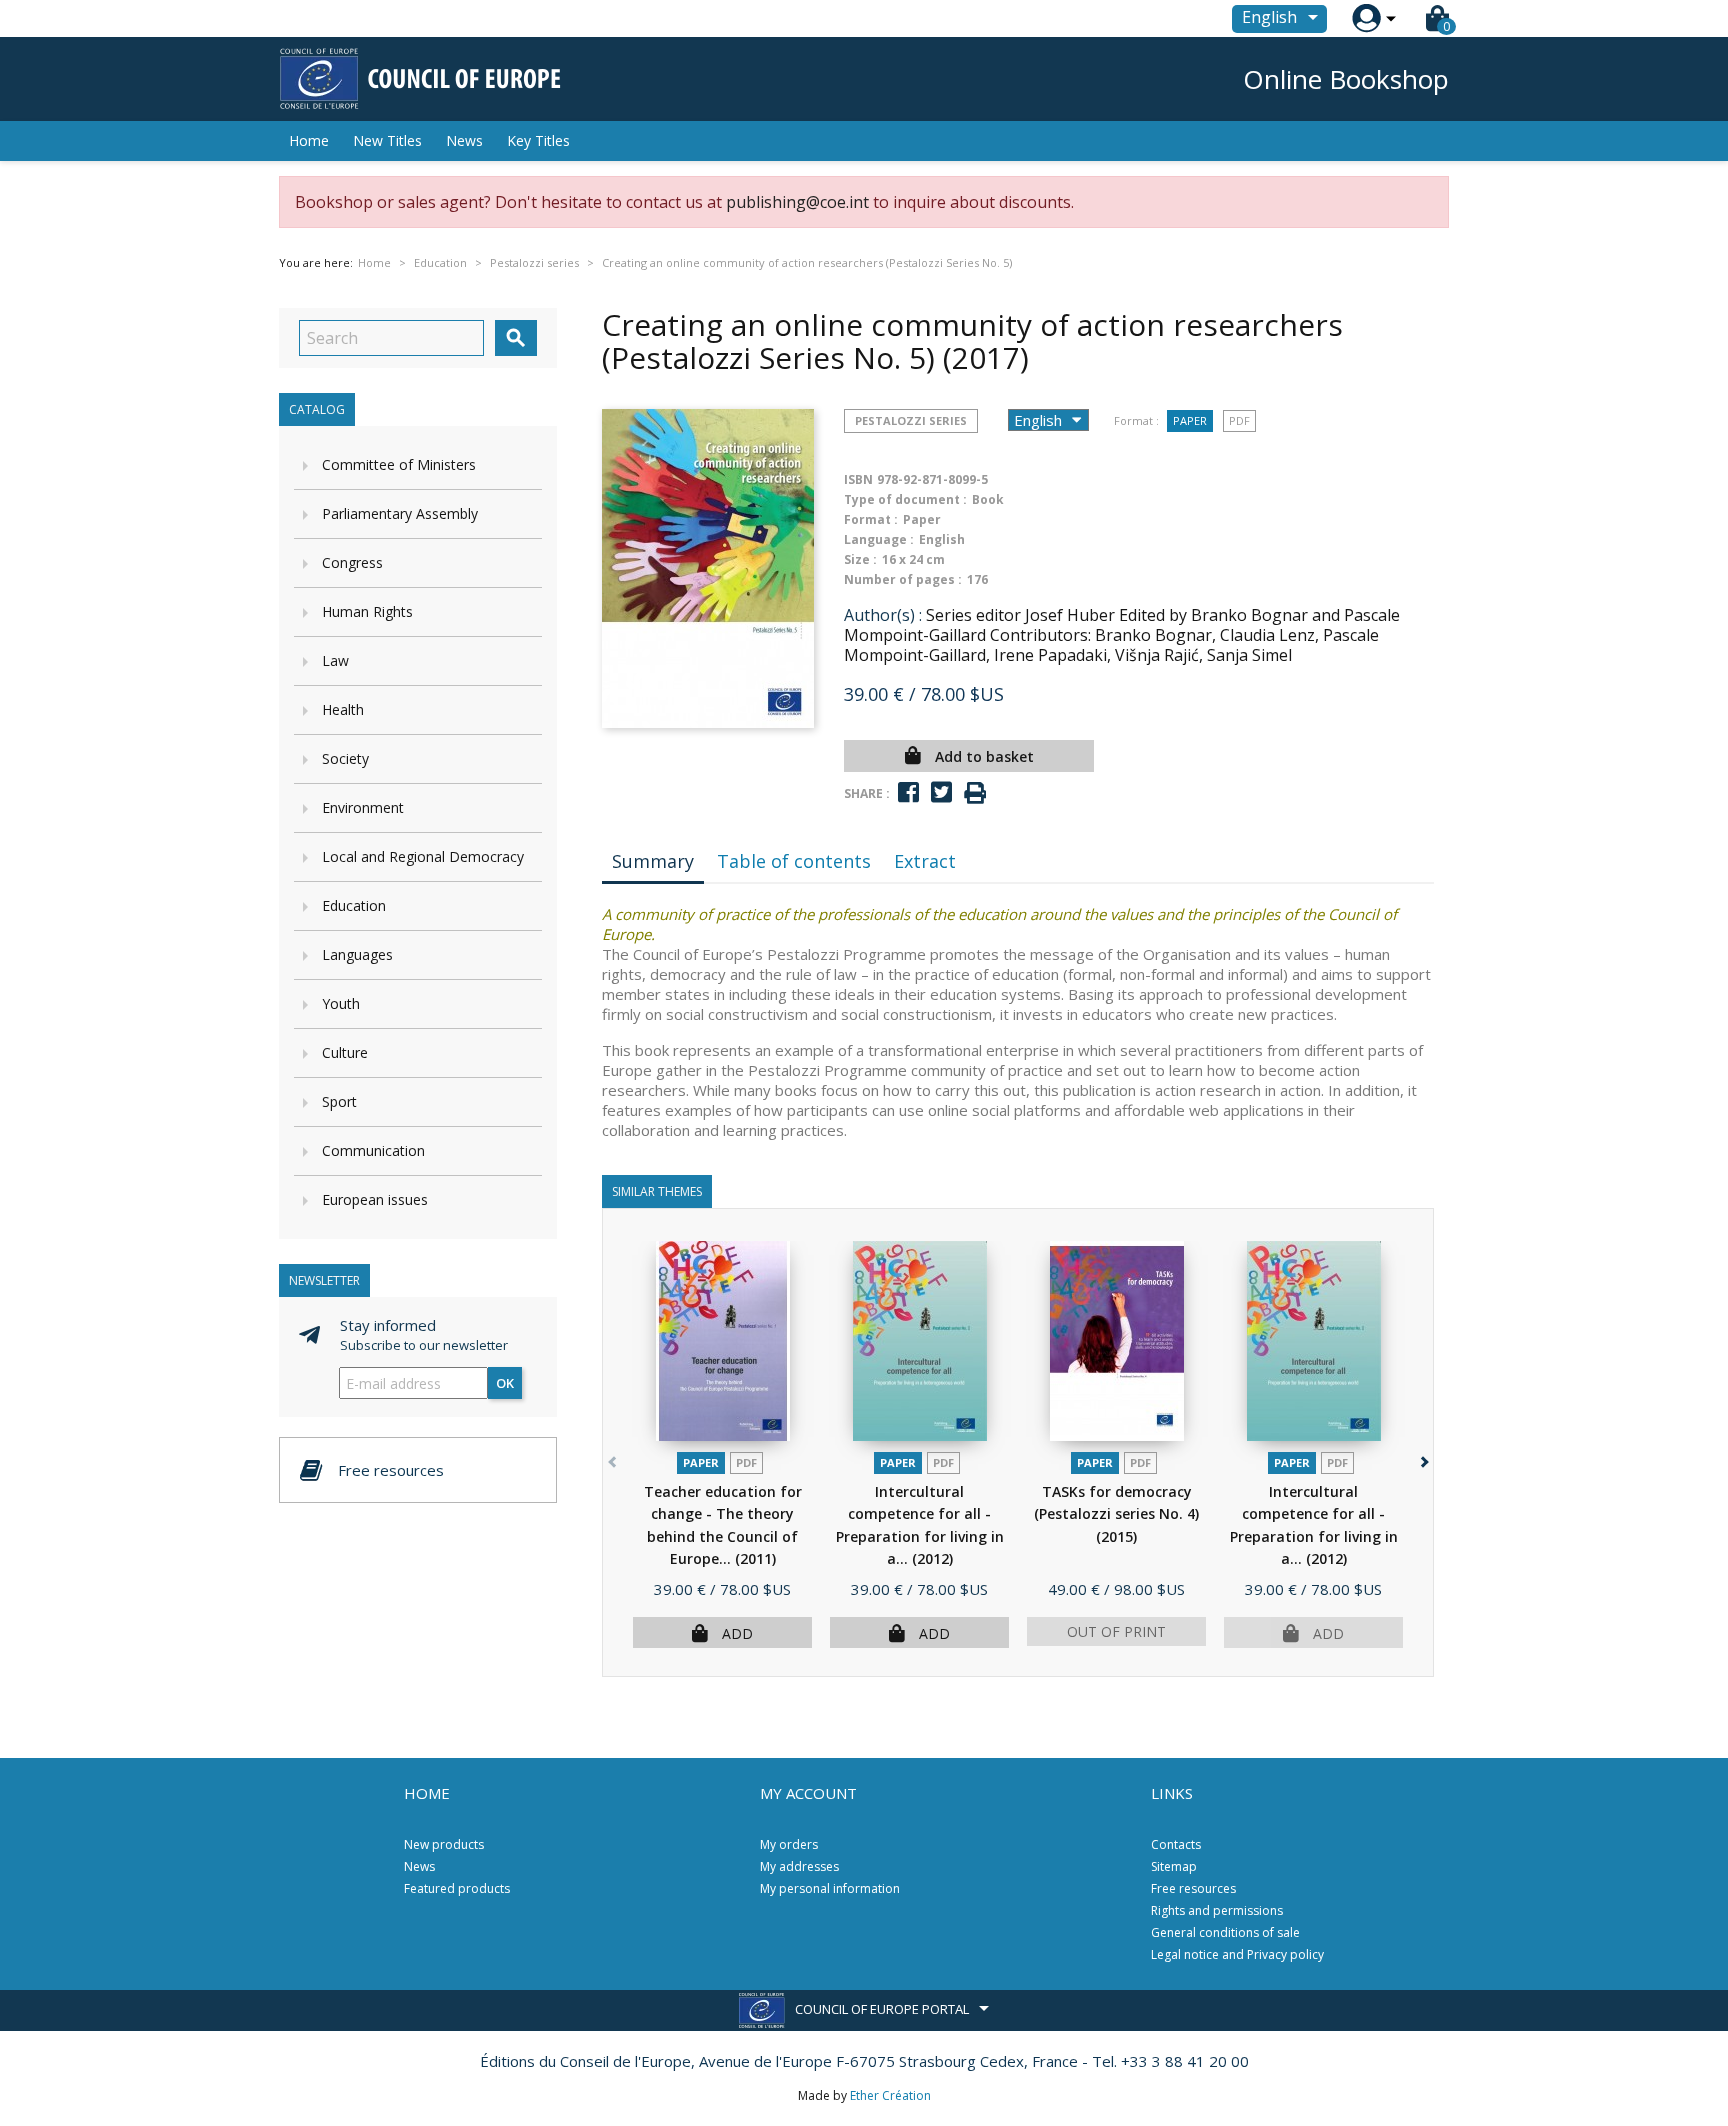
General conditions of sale (1225, 1932)
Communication (373, 1150)
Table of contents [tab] (794, 861)
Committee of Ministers (399, 464)
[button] (1422, 1458)
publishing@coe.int (797, 202)
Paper (1190, 420)
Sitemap (1174, 1866)
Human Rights (367, 611)
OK (505, 1383)
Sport (339, 1101)
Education (354, 905)
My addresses (799, 1866)
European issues (375, 1199)
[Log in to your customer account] (1366, 18)
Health (343, 709)
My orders (789, 1844)
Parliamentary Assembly (400, 513)
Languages (357, 954)
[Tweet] (941, 792)
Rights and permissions (1217, 1910)
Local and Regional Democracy (423, 856)
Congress (352, 562)
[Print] (975, 793)
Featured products (457, 1888)
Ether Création (890, 2095)
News (464, 140)
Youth (341, 1003)
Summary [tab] (653, 861)
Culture (345, 1052)
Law (335, 660)
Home (309, 140)
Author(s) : (883, 615)
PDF (1239, 420)
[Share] (908, 792)
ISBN (858, 479)
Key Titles (538, 140)
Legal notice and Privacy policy (1237, 1954)
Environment (363, 807)
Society (345, 758)
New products (444, 1844)
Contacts (1176, 1844)
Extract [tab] (925, 861)
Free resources (1193, 1888)
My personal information (830, 1888)
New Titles (387, 140)
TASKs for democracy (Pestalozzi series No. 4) (1116, 1514)
